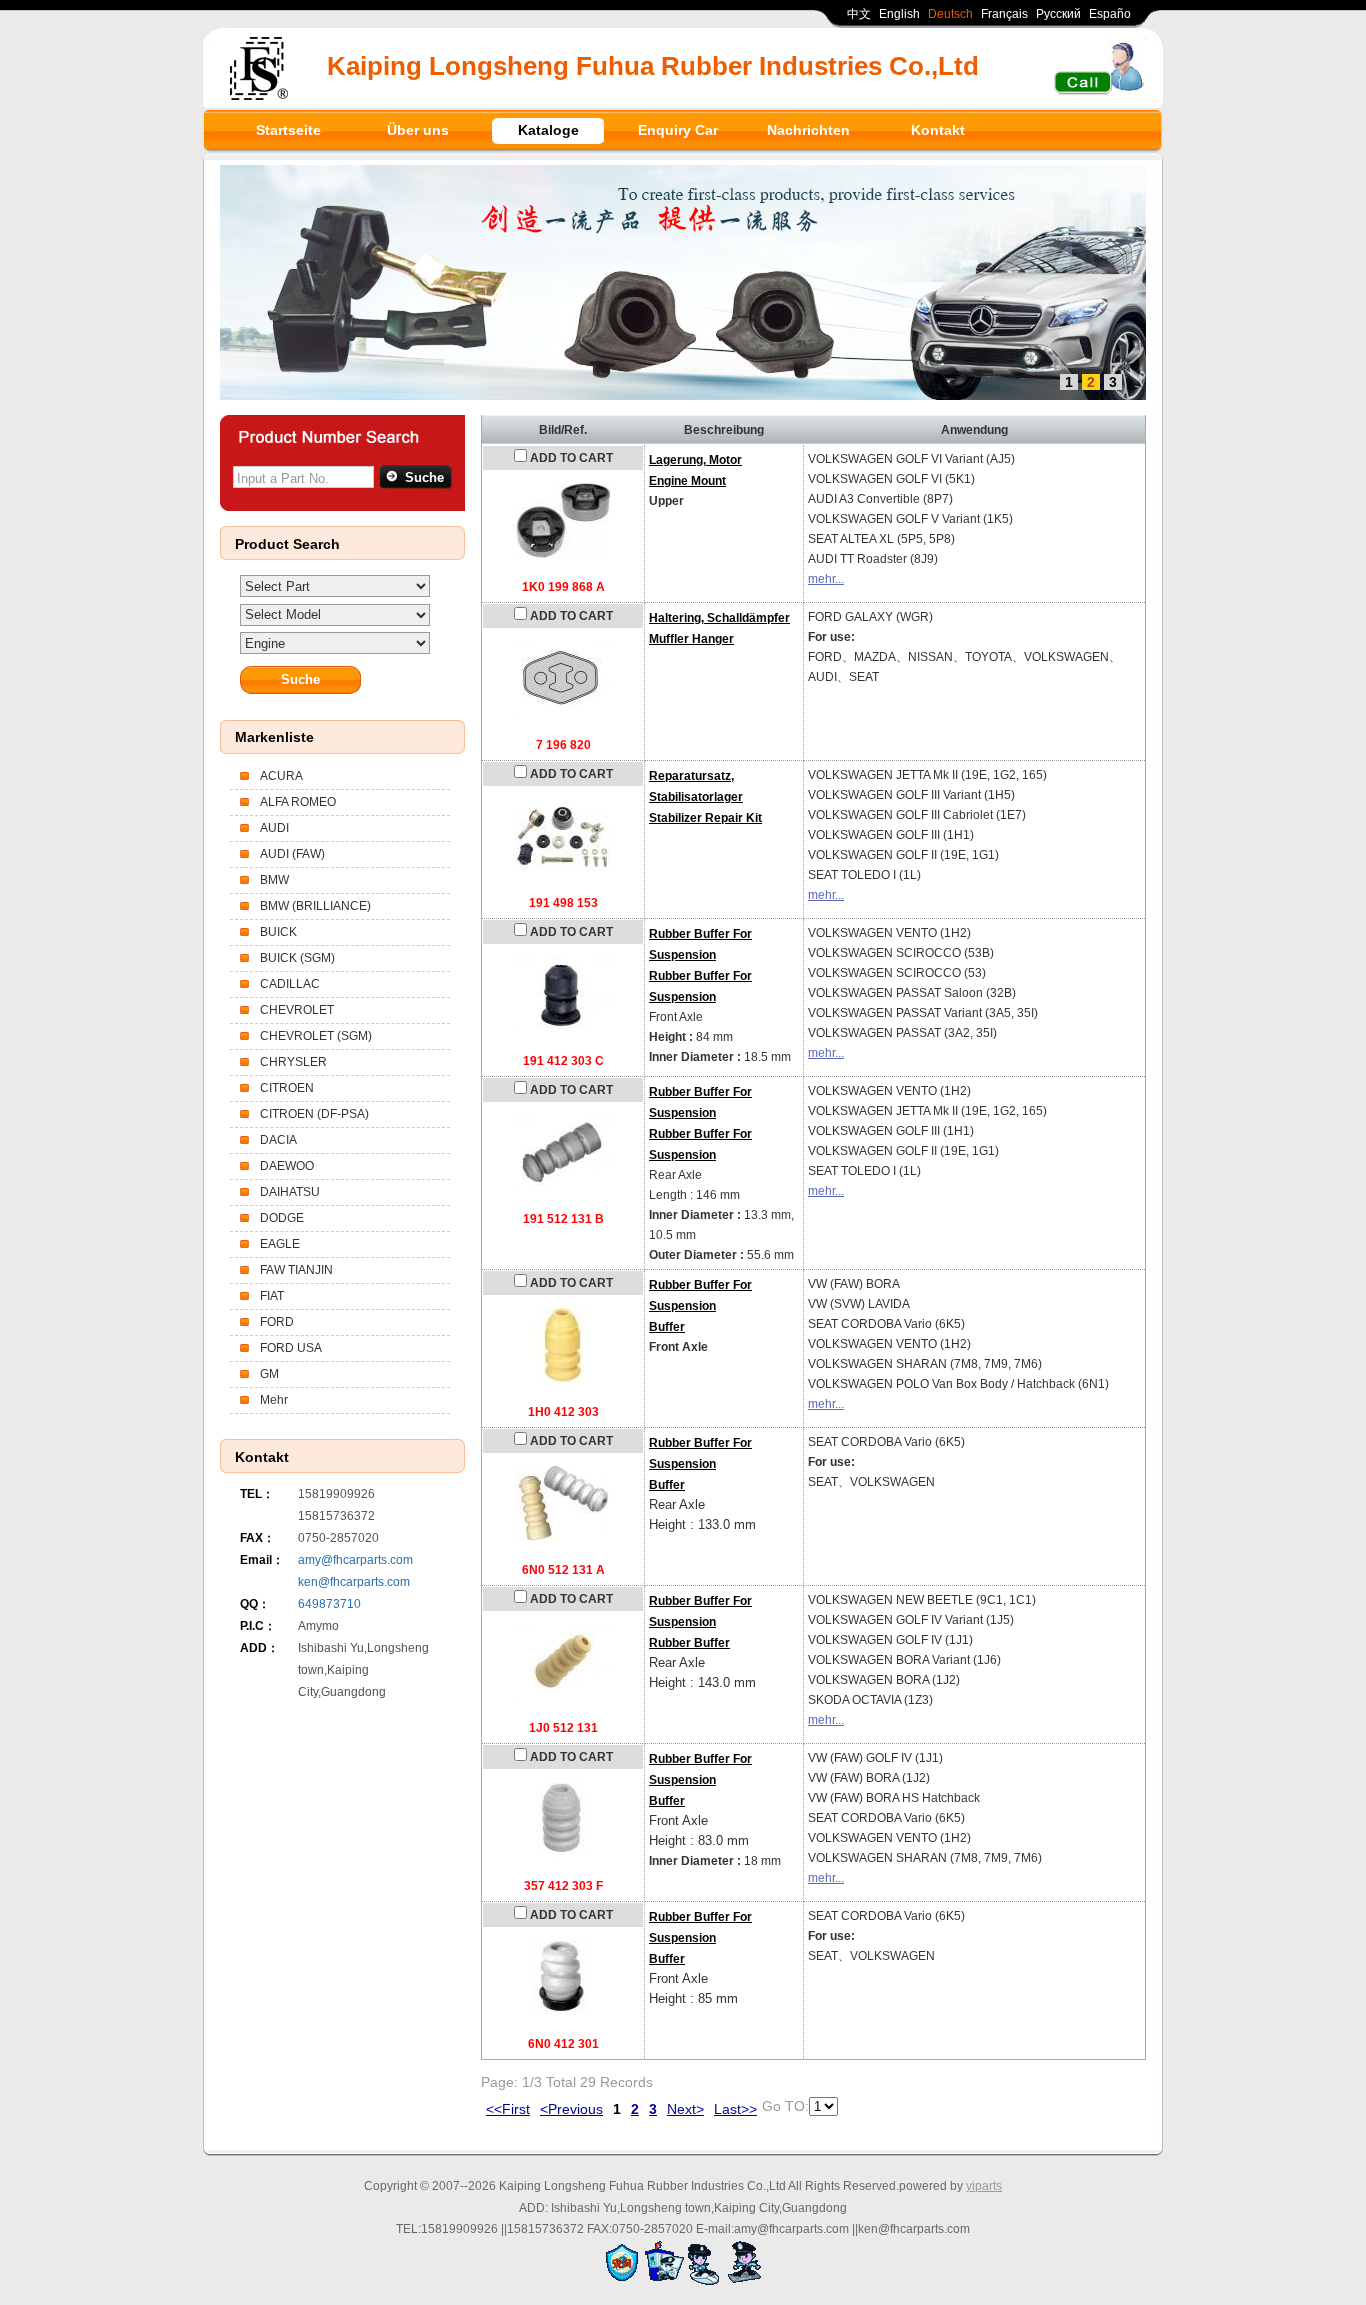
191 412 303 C (563, 1061)
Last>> (735, 2109)
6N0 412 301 (563, 2044)
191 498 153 (563, 903)
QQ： (255, 1604)
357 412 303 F (563, 1886)
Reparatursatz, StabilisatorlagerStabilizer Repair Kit (705, 797)
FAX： (257, 1538)
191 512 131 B (563, 1219)
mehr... (826, 579)
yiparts (984, 2186)
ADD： (259, 1648)
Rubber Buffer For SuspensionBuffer (700, 1306)
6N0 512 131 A (563, 1570)
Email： (262, 1560)
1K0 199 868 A (563, 587)
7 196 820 (563, 745)
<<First (508, 2109)
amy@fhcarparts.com (355, 1560)
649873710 (329, 1604)
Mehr (274, 1400)
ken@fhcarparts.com (354, 1582)
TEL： (257, 1494)
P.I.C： (258, 1626)
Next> (685, 2109)
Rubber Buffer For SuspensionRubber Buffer (700, 1622)
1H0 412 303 (563, 1412)
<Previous (571, 2109)
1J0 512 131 (563, 1728)
